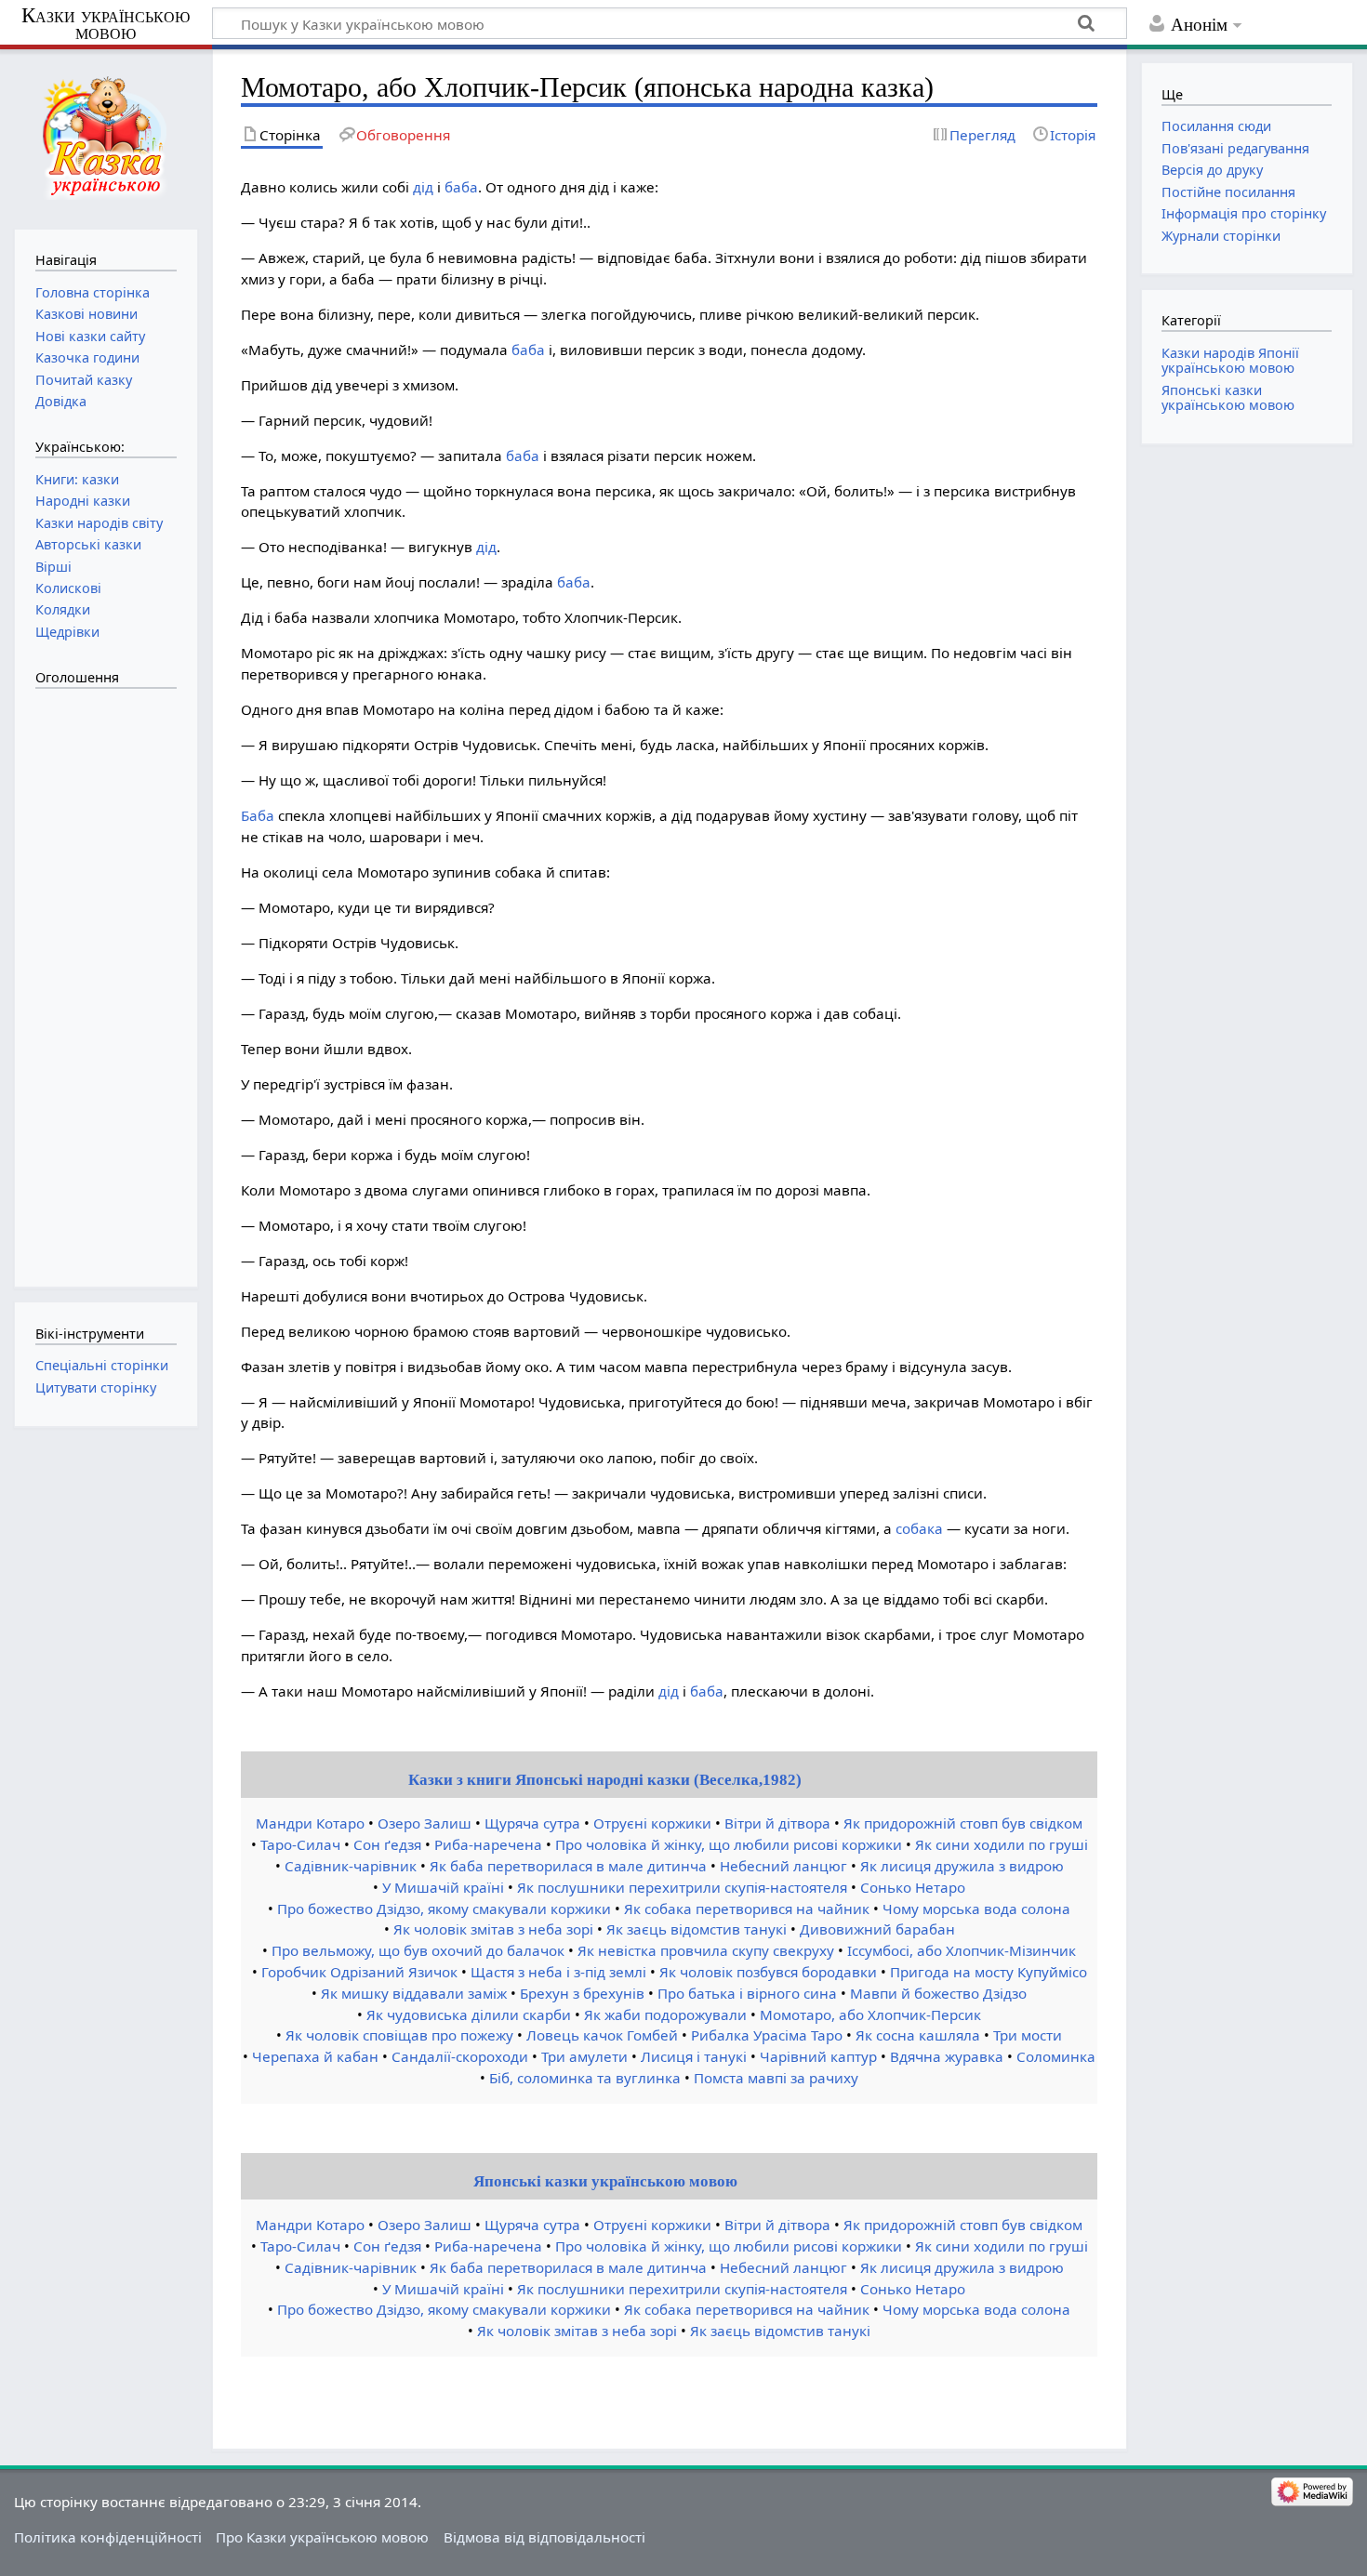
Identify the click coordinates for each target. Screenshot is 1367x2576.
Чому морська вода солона (976, 1909)
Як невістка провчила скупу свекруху (706, 1950)
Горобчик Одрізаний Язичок (359, 1972)
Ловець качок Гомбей (602, 2035)
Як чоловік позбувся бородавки (768, 1972)
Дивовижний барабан (877, 1929)
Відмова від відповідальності (544, 2537)
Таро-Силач (300, 1844)
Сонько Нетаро (913, 1887)
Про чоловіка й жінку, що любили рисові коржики (729, 1844)
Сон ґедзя (387, 1844)
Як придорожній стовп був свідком (963, 1823)
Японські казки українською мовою (605, 2181)
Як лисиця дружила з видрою (962, 1866)
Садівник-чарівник (351, 1866)
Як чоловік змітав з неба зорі (493, 1929)
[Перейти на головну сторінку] (106, 137)
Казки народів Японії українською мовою (1230, 360)
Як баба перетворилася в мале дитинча (568, 1866)
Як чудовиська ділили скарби (469, 2015)
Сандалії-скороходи (460, 2056)
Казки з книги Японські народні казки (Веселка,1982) (605, 1780)
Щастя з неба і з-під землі (558, 1972)
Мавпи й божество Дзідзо (938, 1993)
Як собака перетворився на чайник (747, 1909)
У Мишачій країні (443, 1887)
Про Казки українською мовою (322, 2537)
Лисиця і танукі (694, 2056)
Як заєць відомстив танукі (697, 1929)
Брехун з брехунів (582, 1993)
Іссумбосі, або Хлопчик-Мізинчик (962, 1950)
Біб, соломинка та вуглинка (585, 2078)
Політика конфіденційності (108, 2537)
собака (919, 1528)
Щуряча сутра (532, 1823)
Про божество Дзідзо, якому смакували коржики (444, 1909)
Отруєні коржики (652, 1823)
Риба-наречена (488, 1844)
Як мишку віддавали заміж (414, 1993)
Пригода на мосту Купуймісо (989, 1972)
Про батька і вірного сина (747, 1993)
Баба (258, 815)
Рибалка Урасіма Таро (767, 2035)
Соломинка (1056, 2056)
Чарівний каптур (818, 2056)
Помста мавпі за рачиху (776, 2078)
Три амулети (584, 2056)
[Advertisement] (110, 978)
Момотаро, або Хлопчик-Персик (870, 2015)
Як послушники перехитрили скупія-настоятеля (682, 1887)
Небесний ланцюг (783, 1866)
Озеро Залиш (425, 1823)
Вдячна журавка (947, 2056)
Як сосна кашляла (918, 2035)
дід (423, 187)
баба (461, 187)
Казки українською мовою (106, 24)
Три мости (1028, 2035)
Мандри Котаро (310, 1823)
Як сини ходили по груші (1002, 1844)
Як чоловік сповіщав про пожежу (399, 2035)
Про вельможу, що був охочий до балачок (418, 1950)
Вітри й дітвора (777, 1823)
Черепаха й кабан (315, 2056)
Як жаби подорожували (665, 2015)
